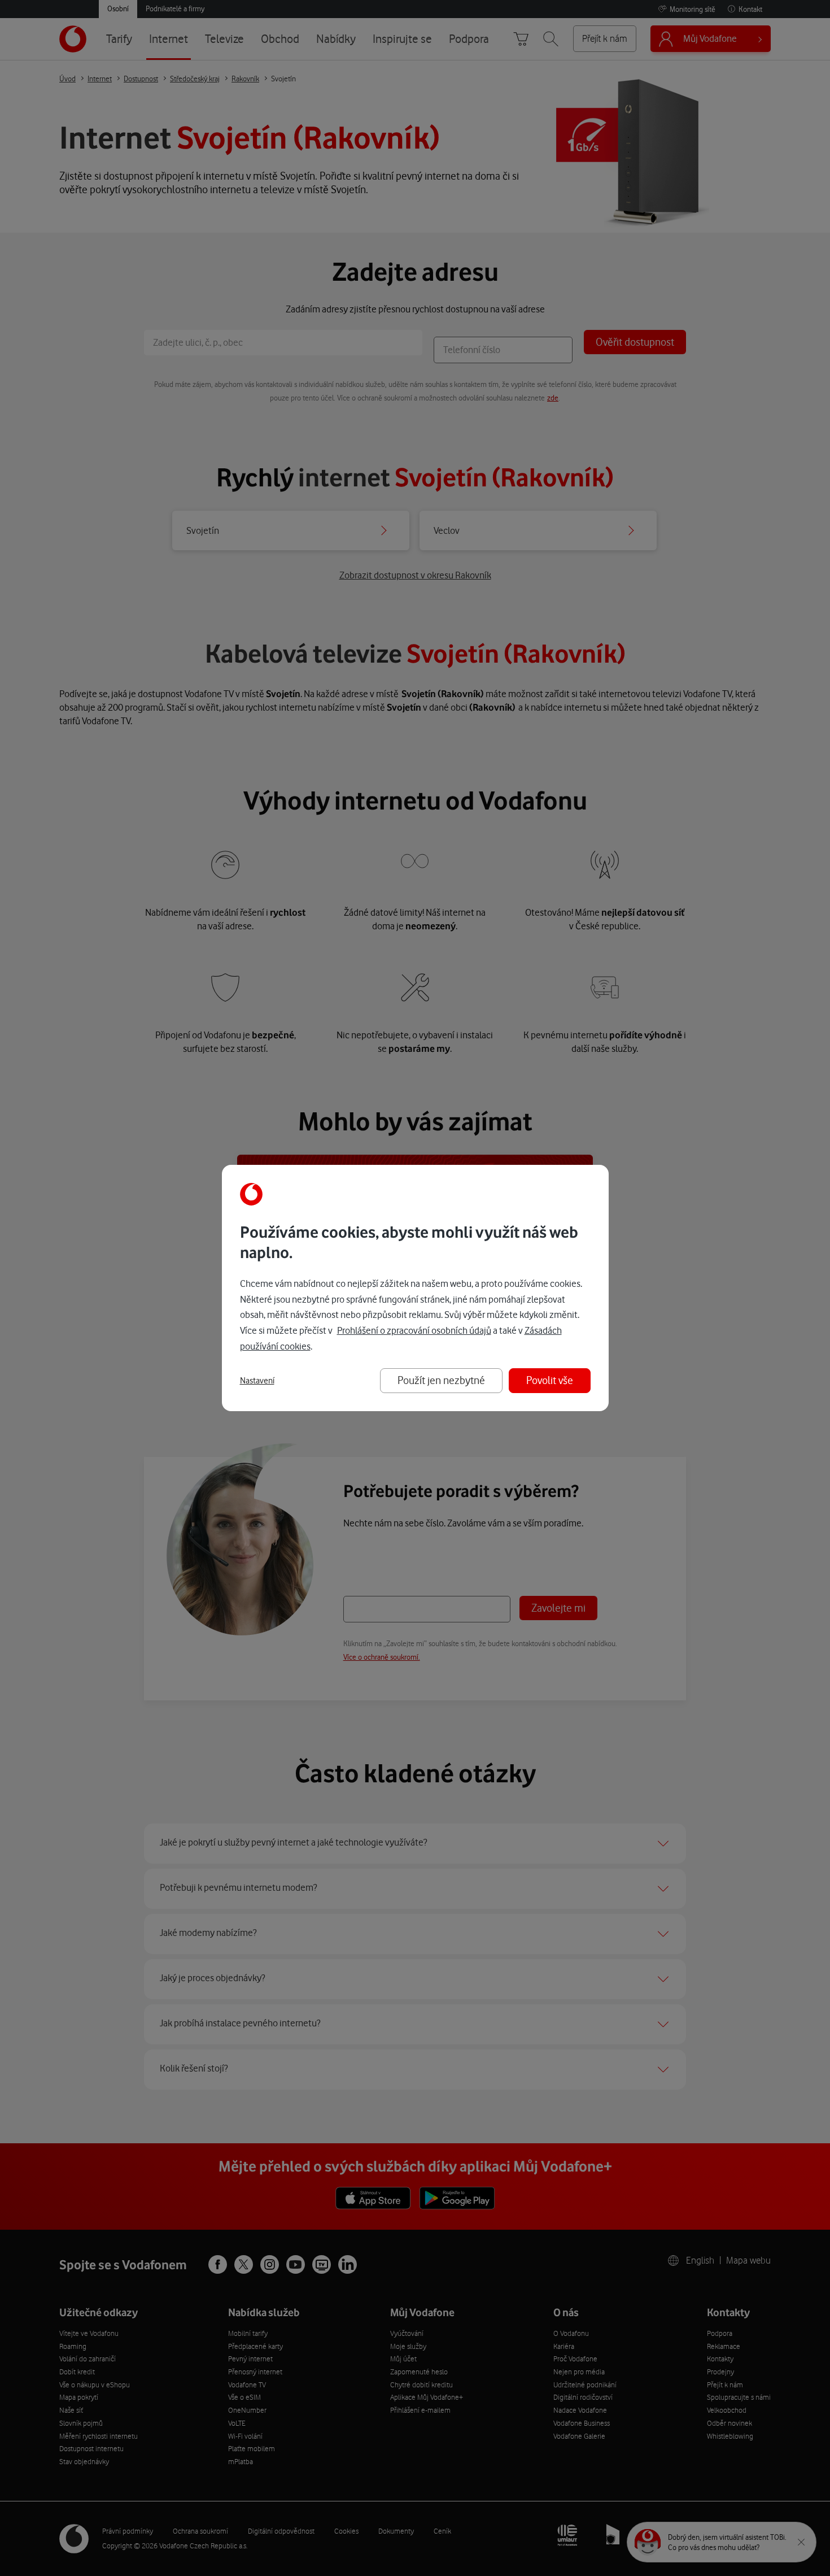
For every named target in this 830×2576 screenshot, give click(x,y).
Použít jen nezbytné (441, 1380)
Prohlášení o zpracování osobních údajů (414, 1330)
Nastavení (257, 1381)
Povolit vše (550, 1380)
